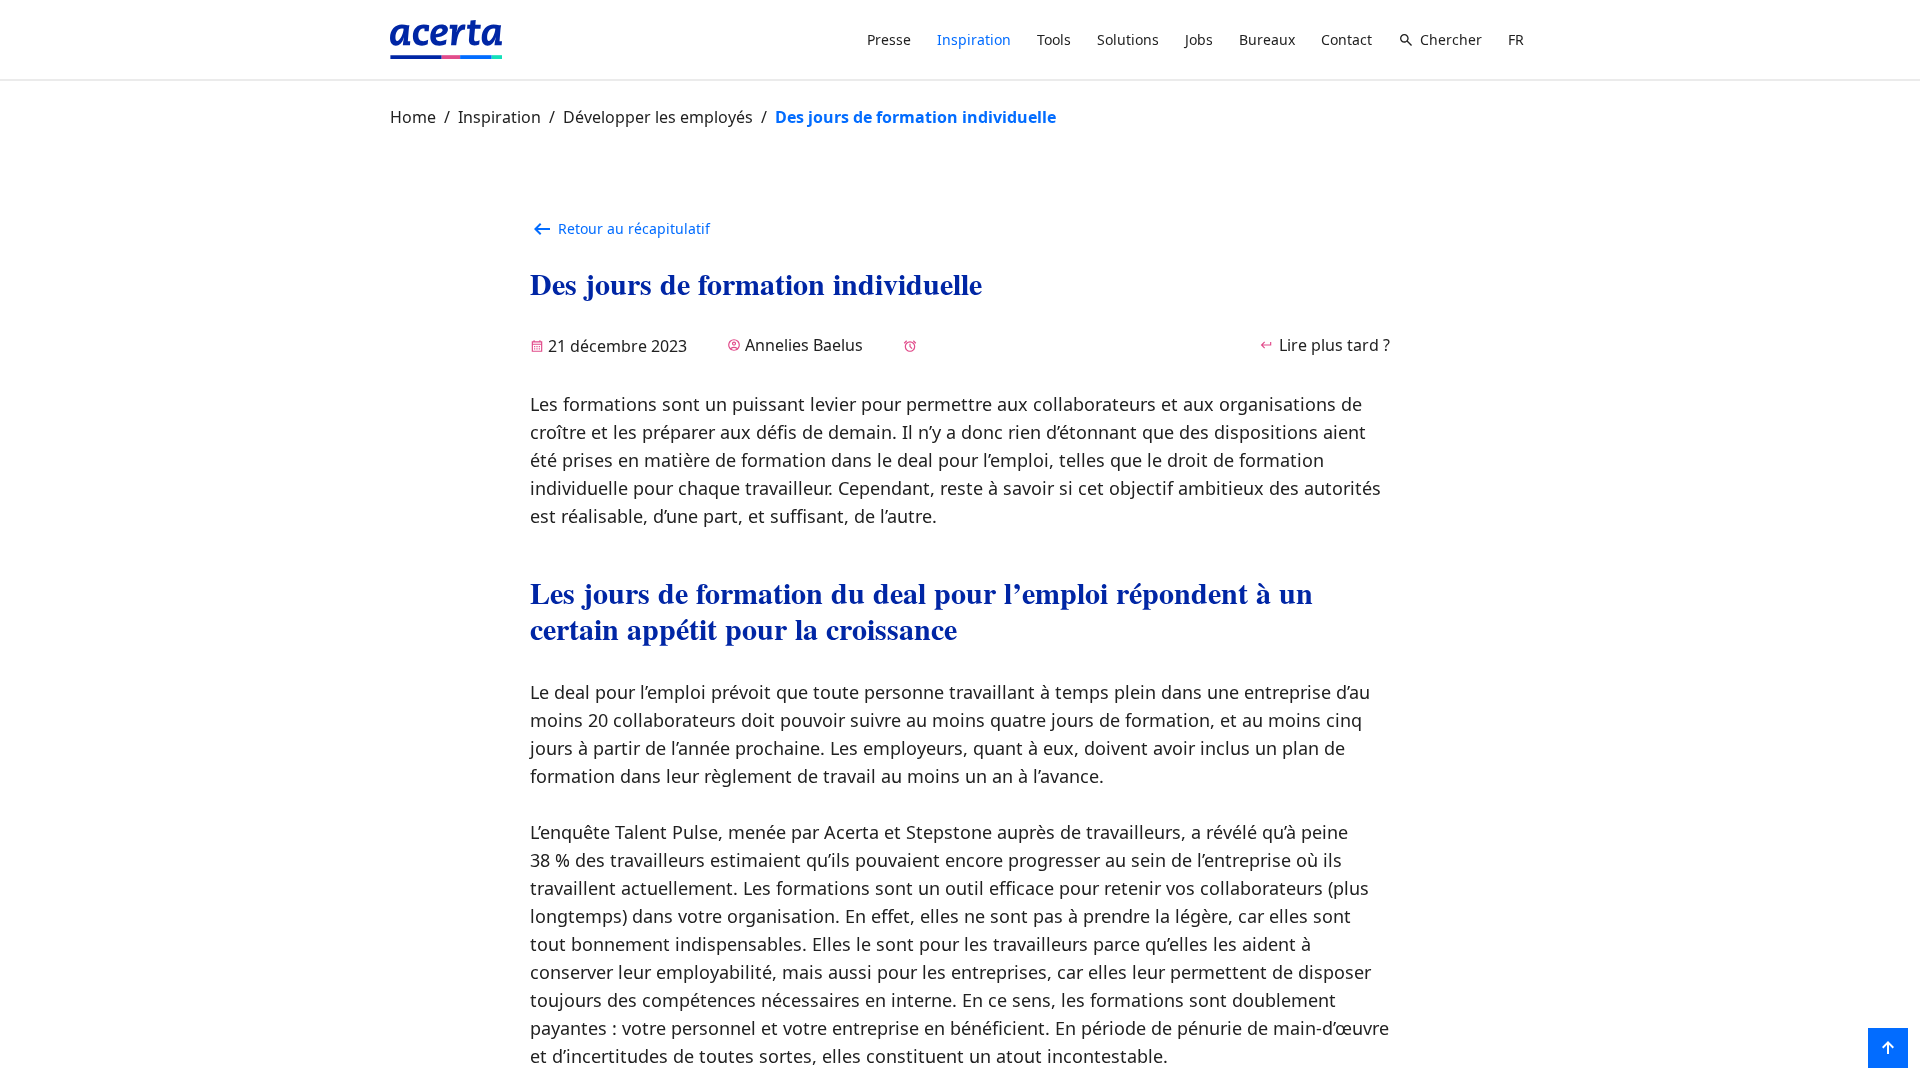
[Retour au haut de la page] (1888, 1048)
